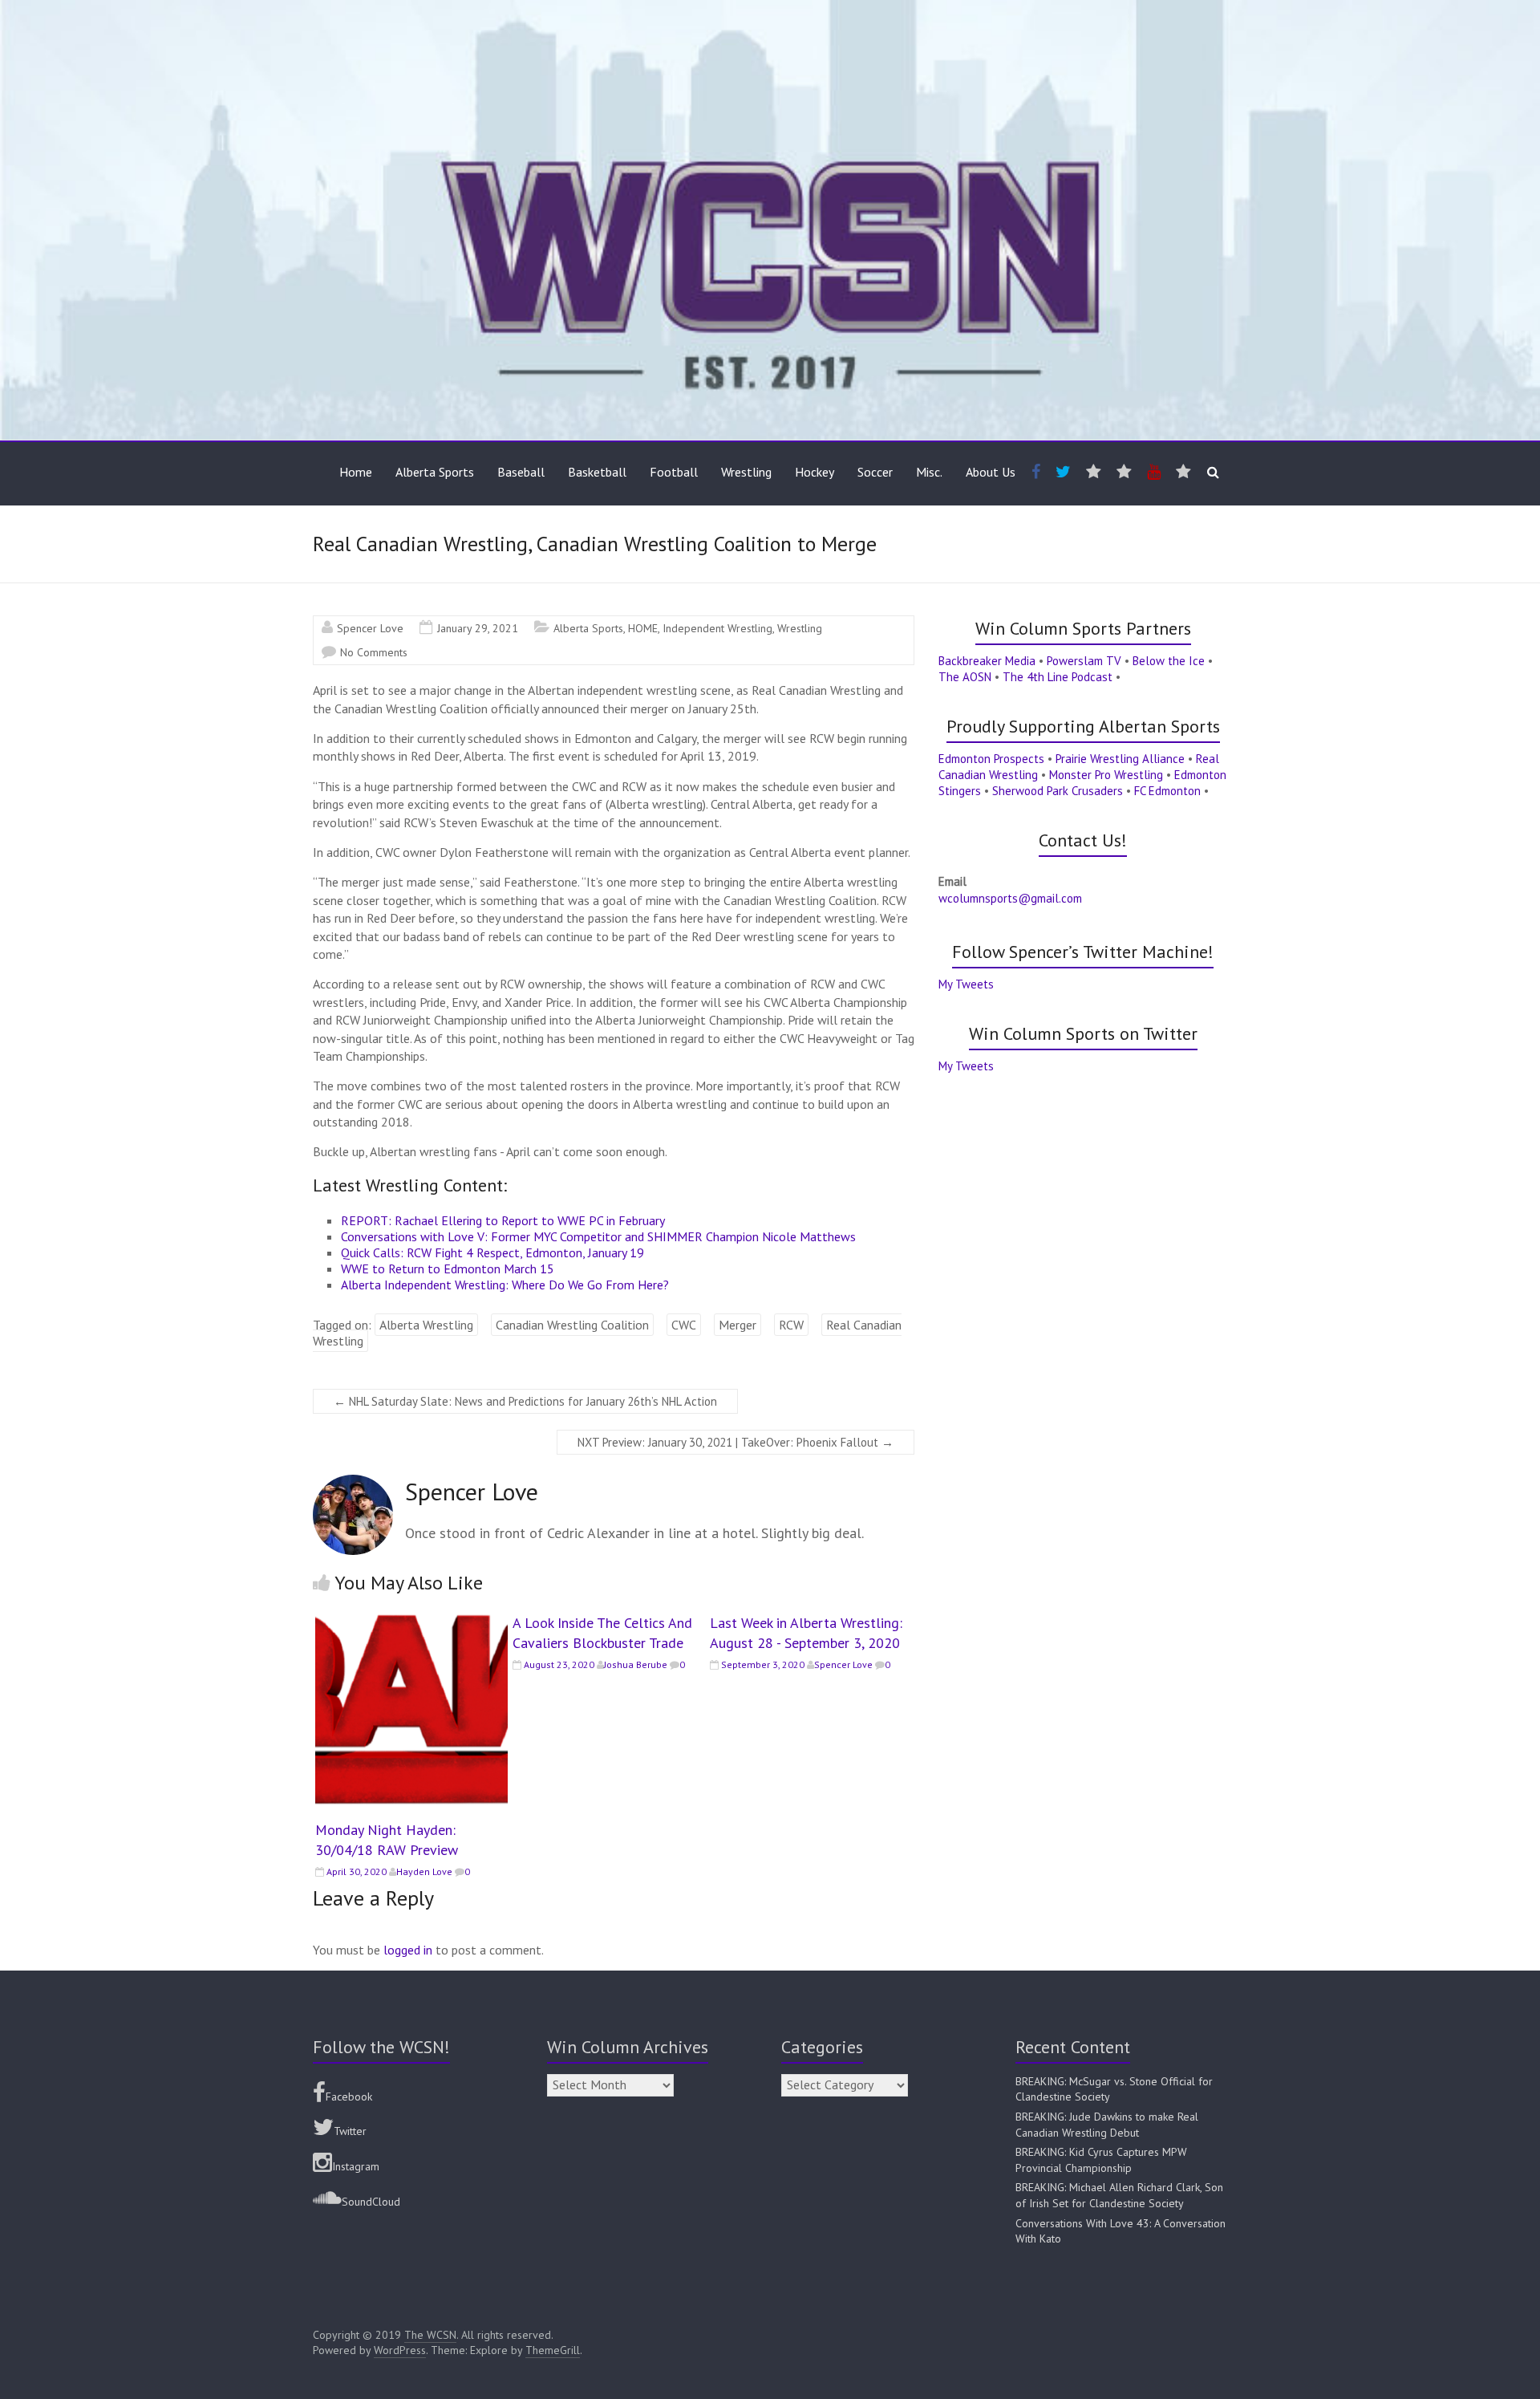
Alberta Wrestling (426, 1325)
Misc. (929, 472)
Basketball (597, 472)
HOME (643, 628)
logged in (408, 1950)
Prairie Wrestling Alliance (1120, 759)
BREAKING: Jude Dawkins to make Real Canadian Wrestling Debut (1107, 2125)
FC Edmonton (1167, 791)
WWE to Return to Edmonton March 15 (448, 1269)
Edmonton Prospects (991, 759)
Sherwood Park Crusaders (1058, 791)
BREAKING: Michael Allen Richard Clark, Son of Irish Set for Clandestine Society (1119, 2195)
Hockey (815, 472)
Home (356, 472)
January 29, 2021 (478, 628)
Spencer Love (370, 628)
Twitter (350, 2131)
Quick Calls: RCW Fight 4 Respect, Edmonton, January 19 (492, 1252)
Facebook (349, 2097)
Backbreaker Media (987, 661)
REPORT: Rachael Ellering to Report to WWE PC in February (503, 1220)
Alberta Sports (435, 472)
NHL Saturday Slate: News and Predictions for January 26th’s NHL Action (525, 1401)
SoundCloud (371, 2202)
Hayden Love (424, 1871)
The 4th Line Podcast (1058, 677)
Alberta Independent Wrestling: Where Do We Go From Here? (505, 1285)
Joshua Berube (636, 1664)
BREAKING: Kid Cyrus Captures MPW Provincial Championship (1101, 2160)
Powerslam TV (1084, 661)
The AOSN (965, 677)
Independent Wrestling (717, 628)
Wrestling (746, 472)
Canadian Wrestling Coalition (572, 1325)
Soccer (875, 472)
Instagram (356, 2166)
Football (674, 472)
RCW (791, 1325)
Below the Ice (1169, 661)
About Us (991, 472)
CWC (684, 1325)
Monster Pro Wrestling (1106, 775)
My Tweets (966, 984)
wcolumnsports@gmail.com (1010, 898)
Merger (738, 1325)
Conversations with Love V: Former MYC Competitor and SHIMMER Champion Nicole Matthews (598, 1236)
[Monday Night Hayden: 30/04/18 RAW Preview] (411, 1621)
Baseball (521, 472)
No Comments (374, 652)
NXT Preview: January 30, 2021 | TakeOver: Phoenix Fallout (736, 1442)
